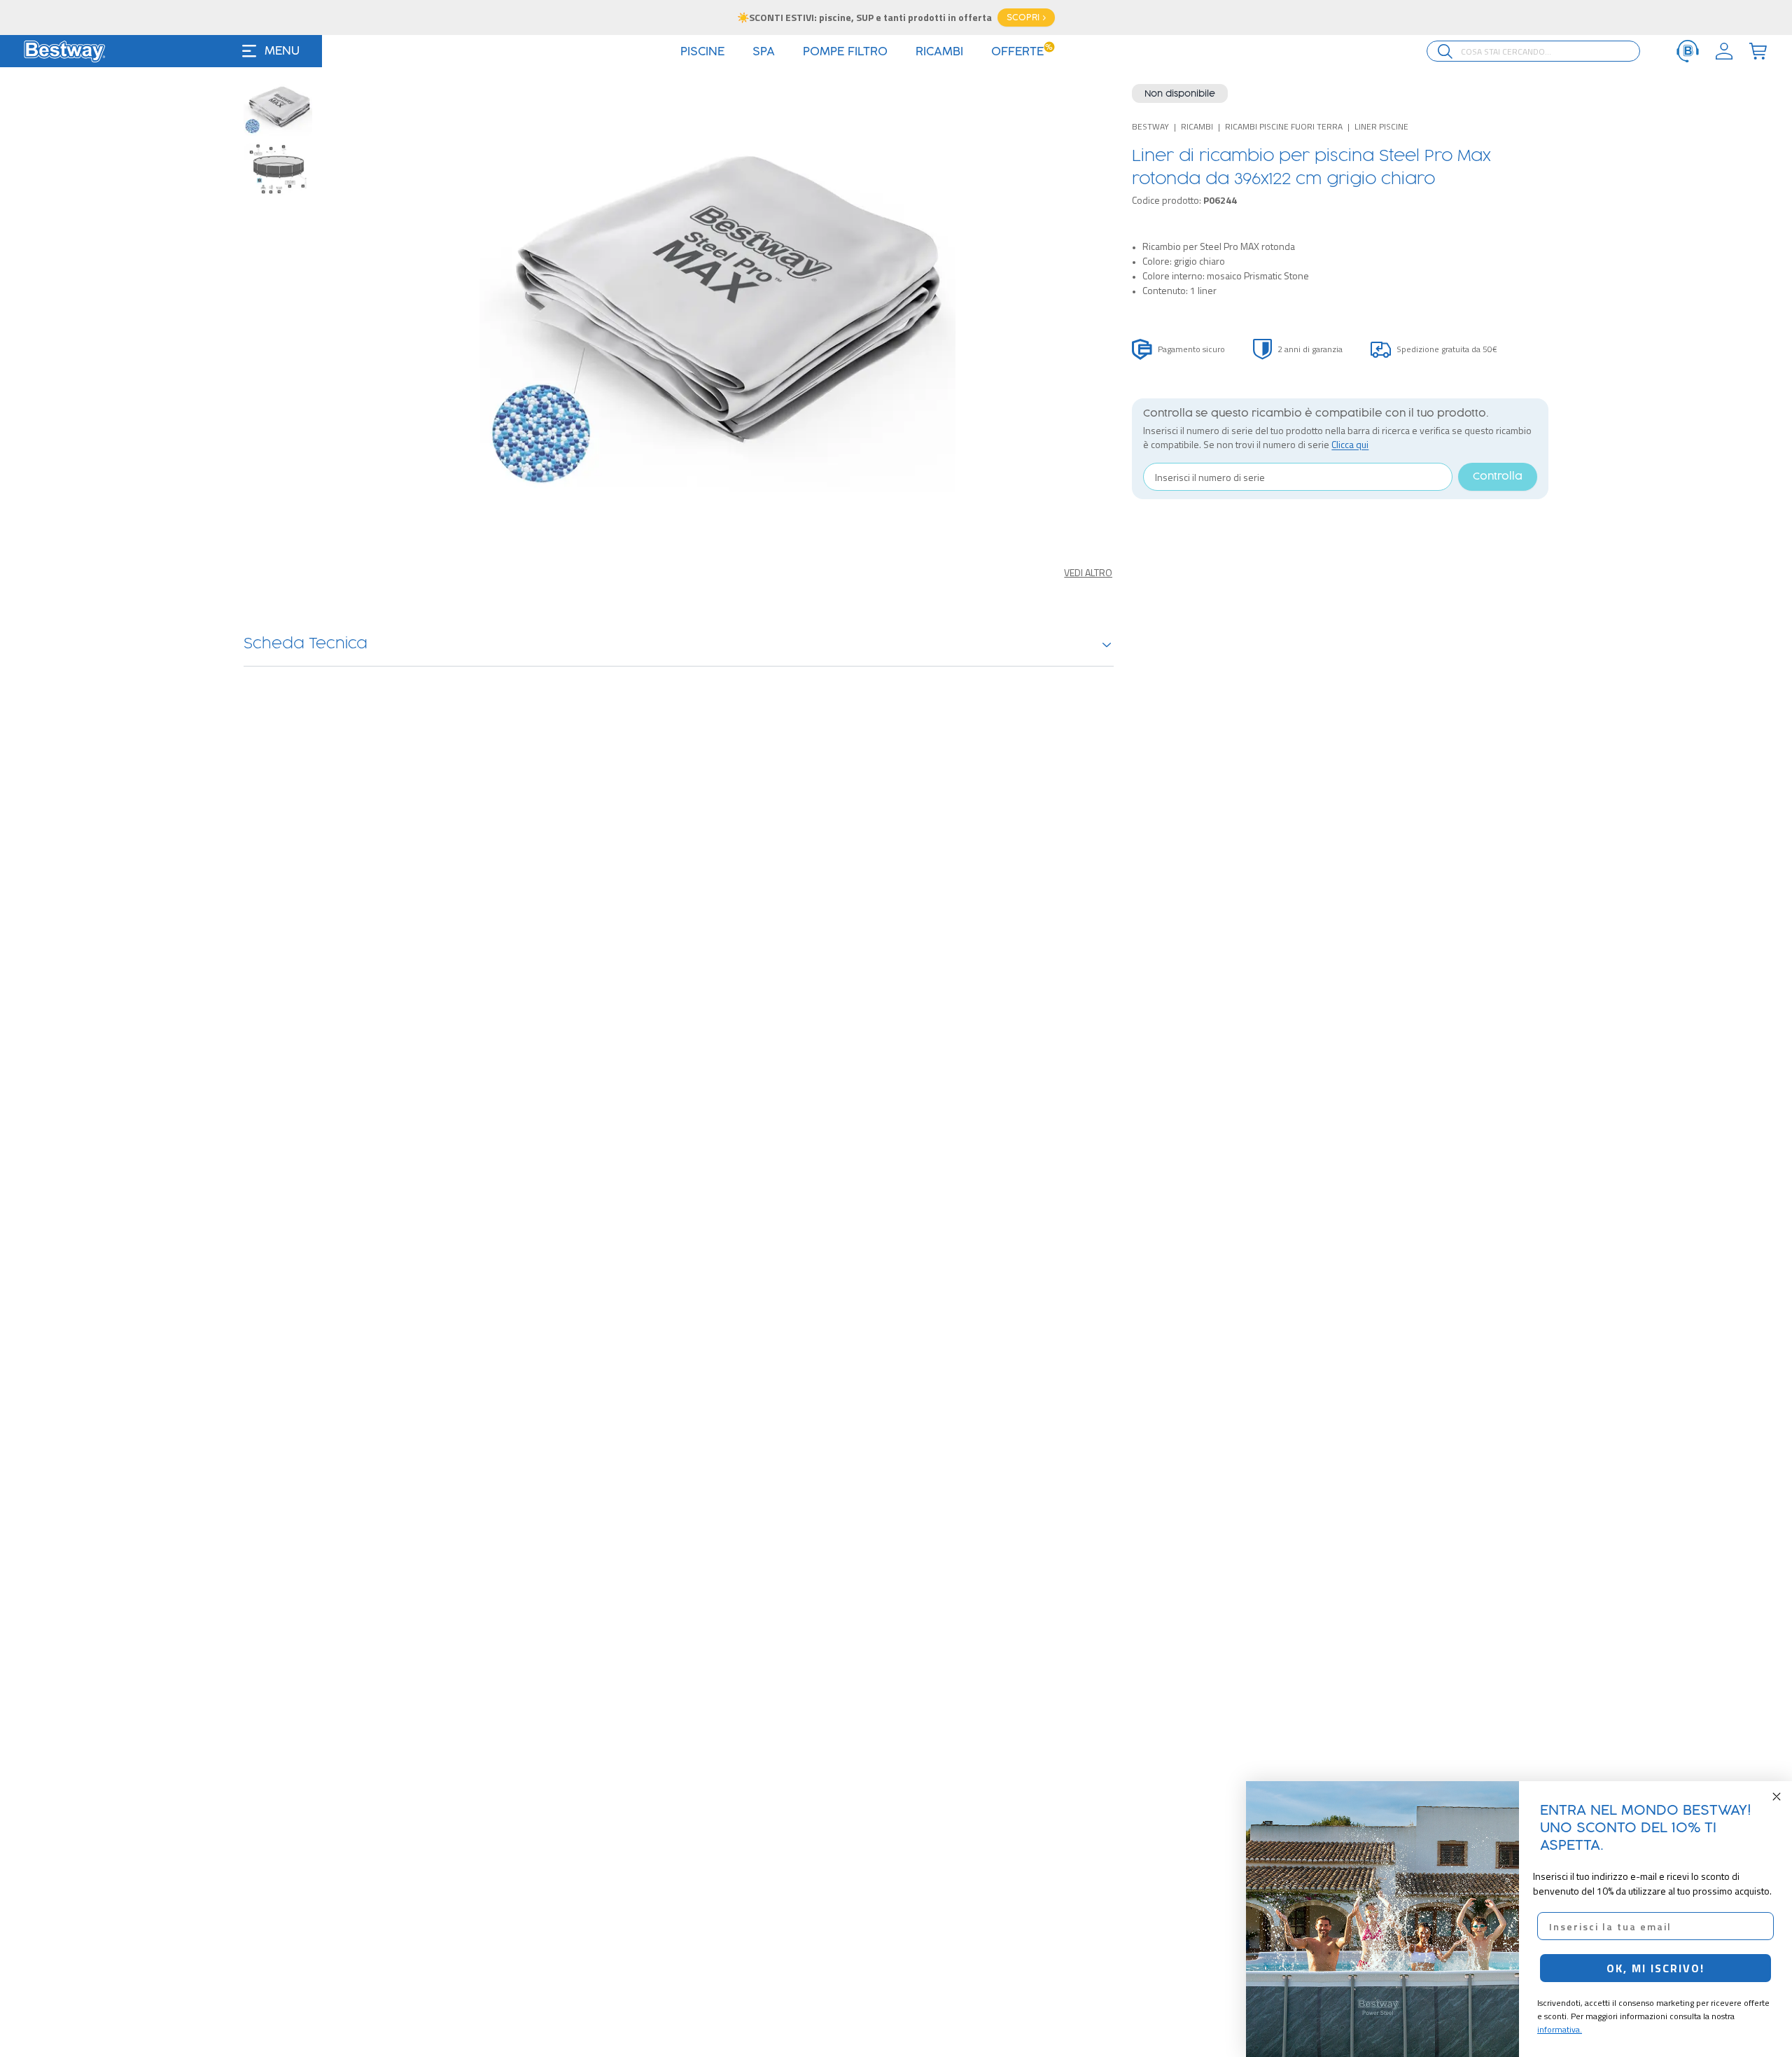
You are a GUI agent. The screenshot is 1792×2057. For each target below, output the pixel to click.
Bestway (1150, 126)
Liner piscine (1381, 126)
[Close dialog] (1777, 1797)
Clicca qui (1350, 444)
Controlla (1498, 477)
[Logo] (64, 51)
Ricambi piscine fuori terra (1284, 126)
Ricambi (1197, 126)
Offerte (1022, 52)
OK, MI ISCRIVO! (1655, 1968)
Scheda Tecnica (306, 644)
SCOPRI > (1026, 18)
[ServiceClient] (1688, 51)
